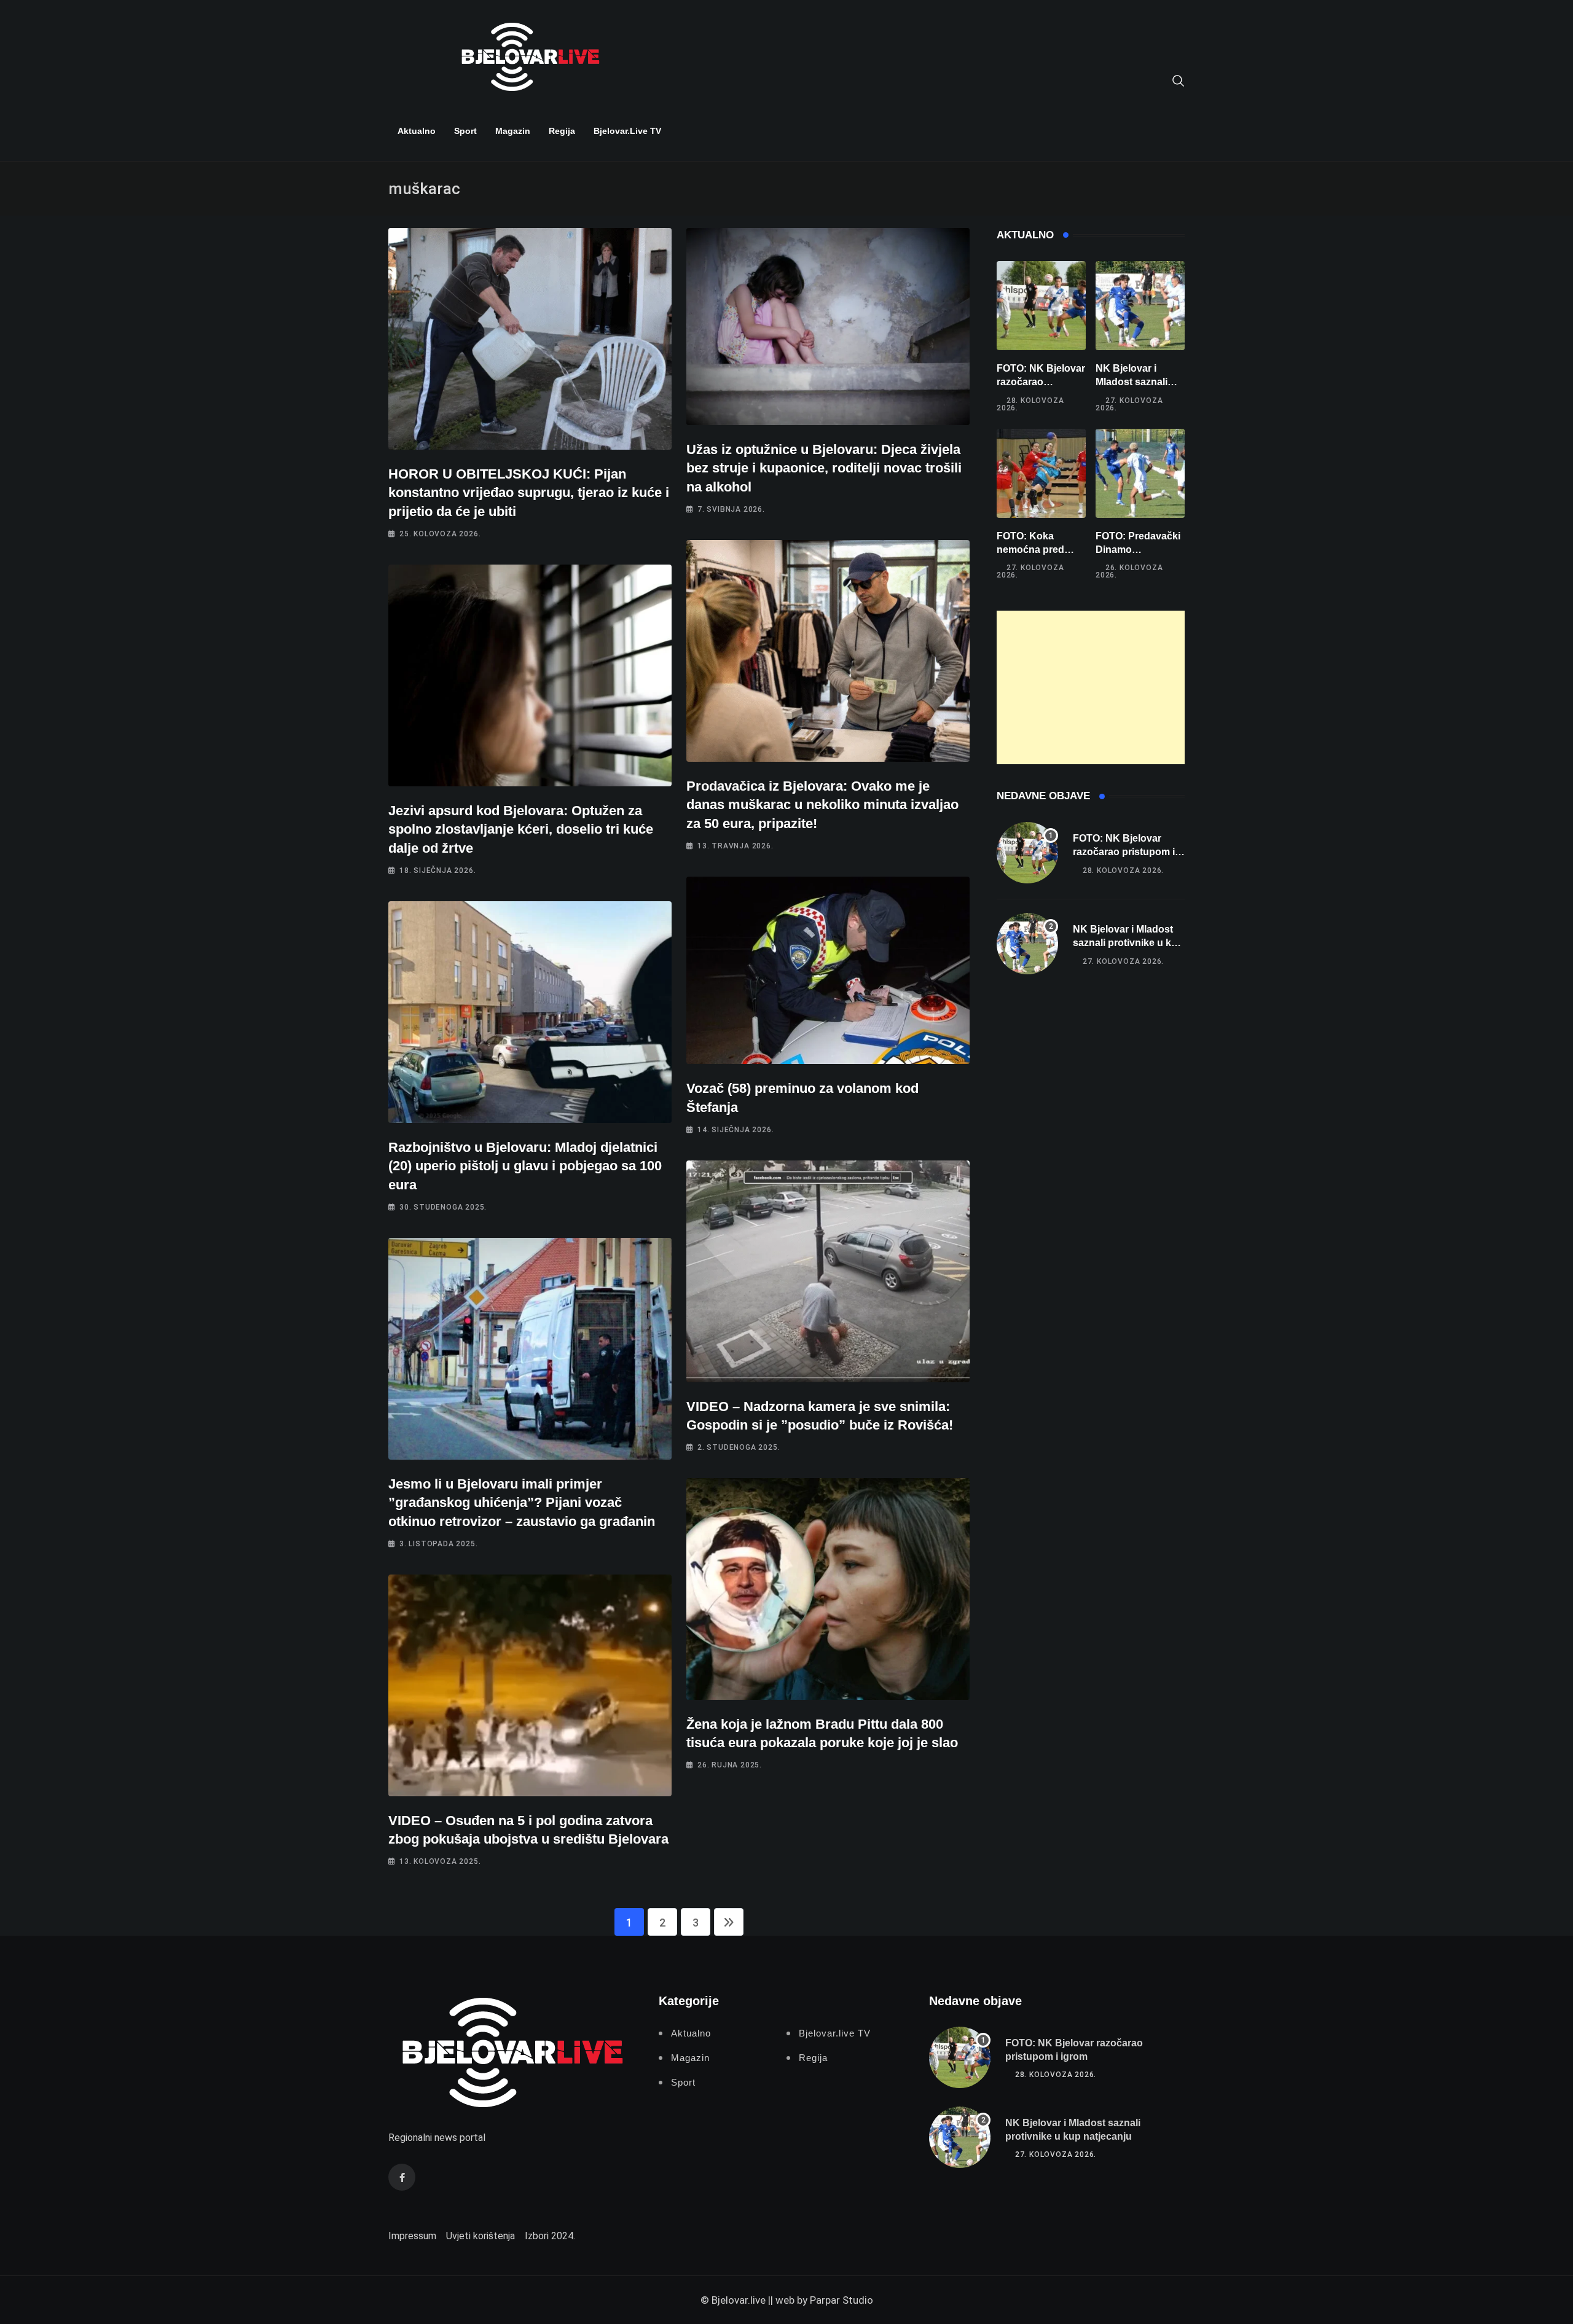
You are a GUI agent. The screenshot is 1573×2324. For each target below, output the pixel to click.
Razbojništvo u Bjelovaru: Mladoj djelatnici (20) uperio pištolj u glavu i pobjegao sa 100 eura (525, 1166)
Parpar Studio (841, 2300)
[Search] (1179, 80)
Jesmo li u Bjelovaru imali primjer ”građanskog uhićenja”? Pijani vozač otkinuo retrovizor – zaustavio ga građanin (522, 1503)
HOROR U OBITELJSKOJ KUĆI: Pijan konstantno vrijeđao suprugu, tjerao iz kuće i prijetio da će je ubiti (529, 493)
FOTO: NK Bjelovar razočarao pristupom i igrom (1041, 382)
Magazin (513, 131)
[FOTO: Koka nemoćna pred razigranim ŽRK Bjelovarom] (1041, 473)
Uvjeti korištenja (481, 2236)
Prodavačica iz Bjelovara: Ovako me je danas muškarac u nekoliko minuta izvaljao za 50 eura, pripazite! (822, 805)
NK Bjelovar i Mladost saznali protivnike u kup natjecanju (1128, 943)
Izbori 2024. (550, 2236)
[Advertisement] (1091, 687)
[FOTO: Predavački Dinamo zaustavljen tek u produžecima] (1140, 473)
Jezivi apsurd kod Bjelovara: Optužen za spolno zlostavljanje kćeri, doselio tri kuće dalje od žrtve (521, 830)
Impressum (412, 2236)
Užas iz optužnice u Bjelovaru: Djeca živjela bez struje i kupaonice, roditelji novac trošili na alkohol (824, 468)
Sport (465, 131)
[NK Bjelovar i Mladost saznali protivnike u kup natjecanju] (1140, 306)
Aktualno (417, 131)
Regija (562, 131)
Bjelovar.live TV (627, 131)
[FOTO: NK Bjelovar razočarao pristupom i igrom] (1041, 306)
